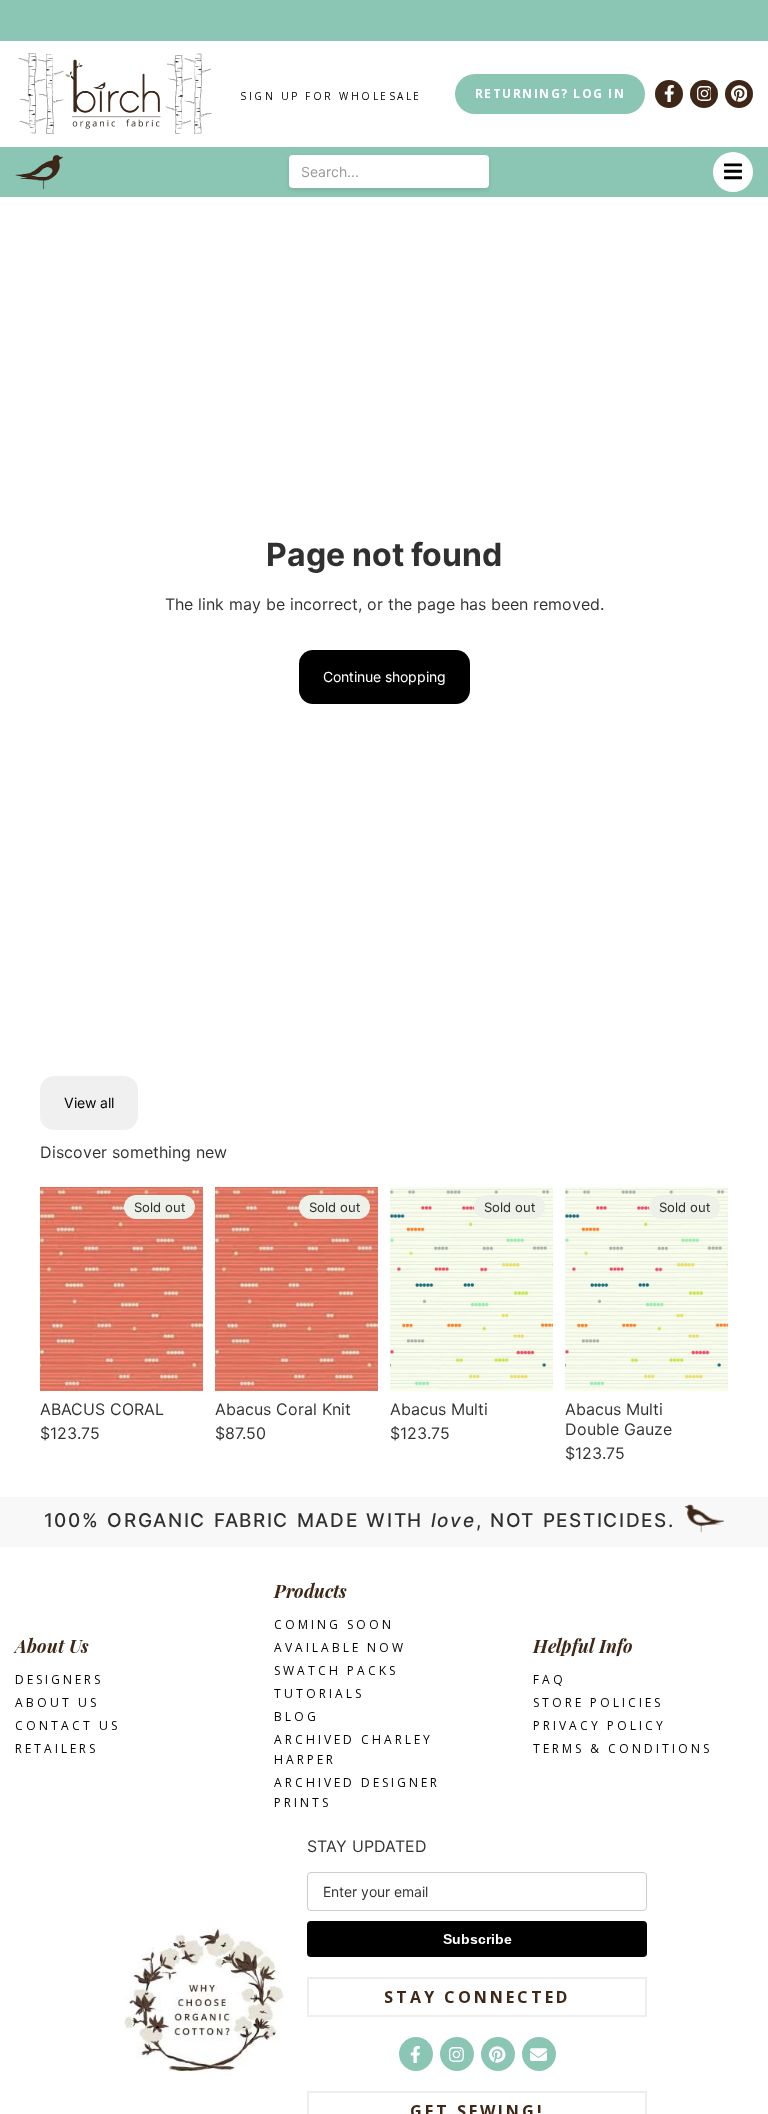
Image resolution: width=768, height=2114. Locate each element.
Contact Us (67, 1725)
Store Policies (598, 1702)
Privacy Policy (599, 1725)
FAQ (549, 1679)
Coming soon (334, 1624)
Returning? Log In (550, 93)
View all (89, 1102)
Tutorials (319, 1693)
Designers (59, 1679)
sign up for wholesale (331, 96)
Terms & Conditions (622, 1748)
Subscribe (477, 1939)
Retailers (56, 1748)
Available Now (340, 1647)
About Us (57, 1702)
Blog (296, 1716)
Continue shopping (384, 676)
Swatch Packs (336, 1670)
